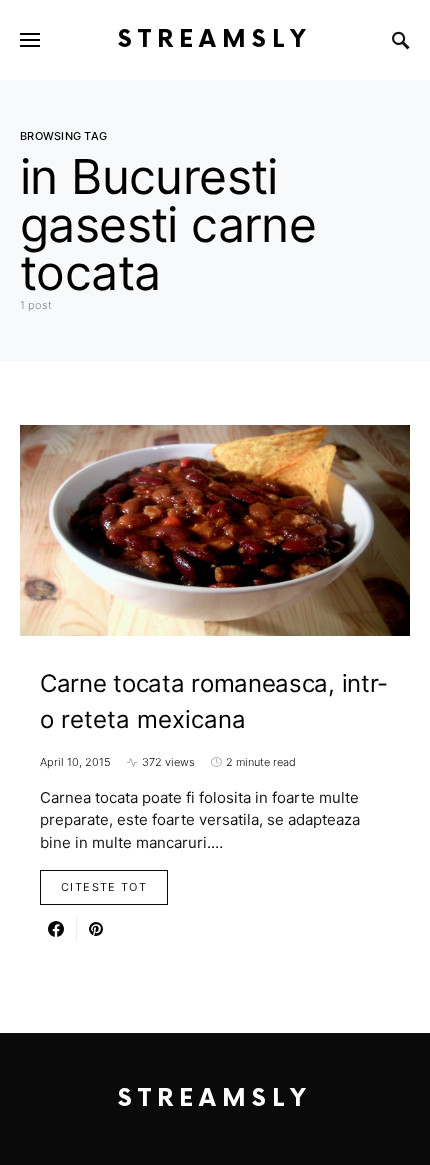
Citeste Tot (104, 887)
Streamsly (215, 39)
